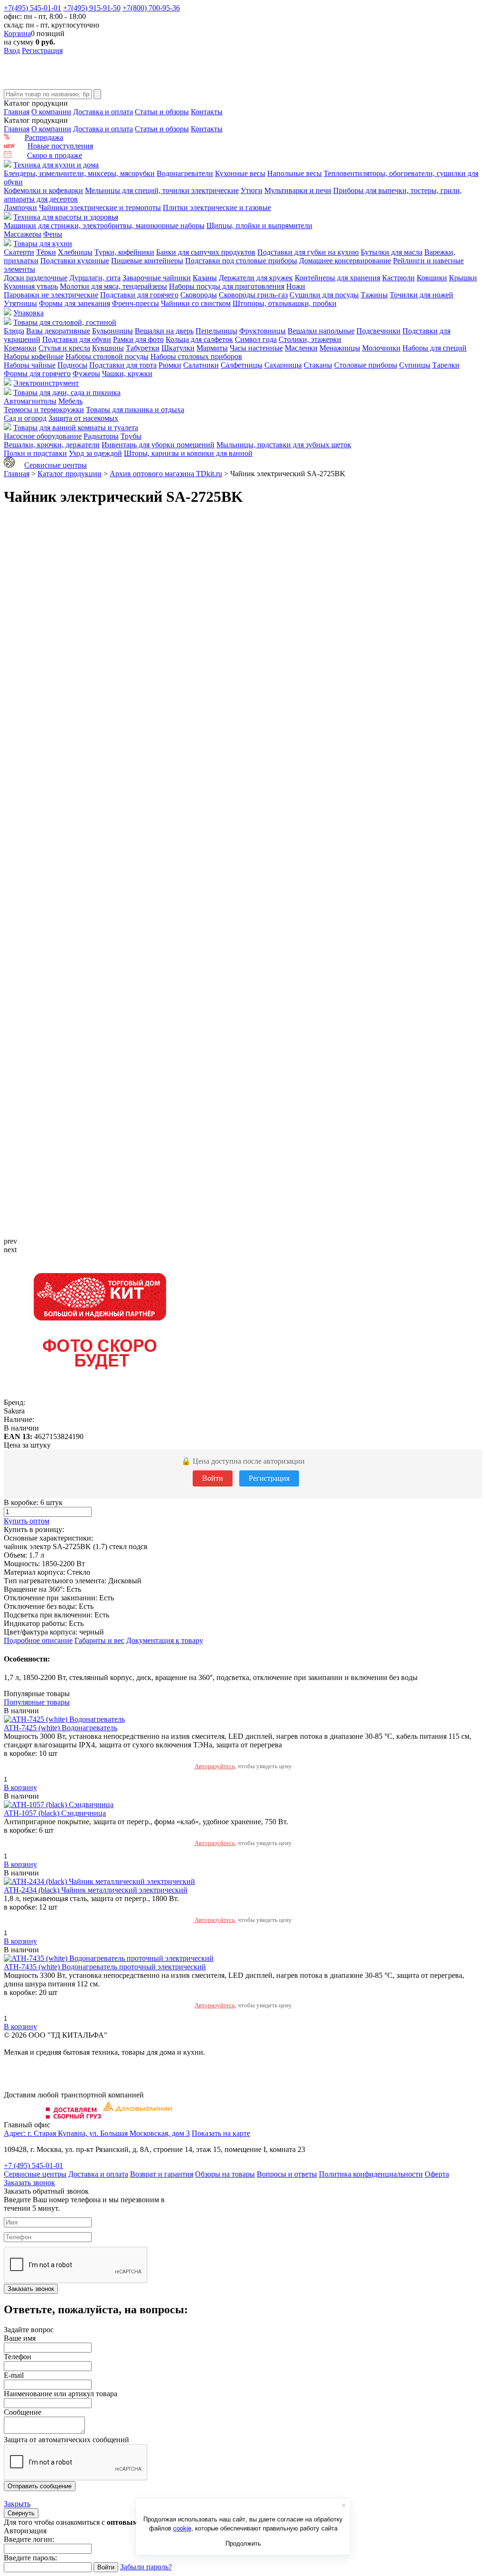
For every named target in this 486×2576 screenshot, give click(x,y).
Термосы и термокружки (44, 410)
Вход (12, 51)
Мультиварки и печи (298, 190)
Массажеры (23, 234)
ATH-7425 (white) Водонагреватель (61, 1728)
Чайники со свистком (196, 303)
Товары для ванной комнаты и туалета (76, 428)
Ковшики (432, 278)
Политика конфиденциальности (371, 2174)
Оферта (437, 2174)
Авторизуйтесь (215, 1766)
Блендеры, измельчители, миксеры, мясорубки (79, 173)
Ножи (296, 286)
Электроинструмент (46, 383)
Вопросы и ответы (287, 2174)
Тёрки (46, 252)
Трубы (131, 436)
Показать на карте (221, 2133)
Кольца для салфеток (199, 339)
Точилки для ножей (421, 295)
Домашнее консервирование (345, 261)
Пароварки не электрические (51, 295)
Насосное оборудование (43, 436)
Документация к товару (165, 1640)
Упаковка (28, 313)
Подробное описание (38, 1640)
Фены (53, 234)
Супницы (415, 365)
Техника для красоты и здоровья (66, 217)
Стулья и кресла (64, 348)
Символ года (256, 339)
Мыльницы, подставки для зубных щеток (284, 445)
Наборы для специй (435, 348)
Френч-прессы (136, 303)
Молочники (381, 348)
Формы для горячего (37, 374)
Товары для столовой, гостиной (65, 322)
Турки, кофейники (124, 252)
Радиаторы (101, 436)
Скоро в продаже (55, 155)
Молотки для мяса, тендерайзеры (113, 286)
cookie (182, 2528)
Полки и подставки (35, 453)
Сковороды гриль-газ (253, 295)
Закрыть (17, 2504)
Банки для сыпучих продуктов (206, 252)
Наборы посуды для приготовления (227, 286)
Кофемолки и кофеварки (43, 190)
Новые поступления (60, 146)
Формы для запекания (75, 303)
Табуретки (143, 348)
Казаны (205, 278)
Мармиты (212, 348)
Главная (17, 112)
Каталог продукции (70, 474)
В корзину (20, 1787)
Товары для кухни (43, 244)
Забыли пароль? (146, 2567)
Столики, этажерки (310, 339)
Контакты (207, 112)
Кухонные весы (240, 173)
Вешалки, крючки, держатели (52, 445)
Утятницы (20, 303)
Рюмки (170, 365)
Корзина (17, 33)
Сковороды (199, 295)
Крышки (463, 278)
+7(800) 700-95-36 (151, 8)
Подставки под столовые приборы (241, 261)
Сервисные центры (56, 465)
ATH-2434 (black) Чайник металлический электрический (96, 1890)
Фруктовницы (262, 331)
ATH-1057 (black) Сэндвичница (55, 1813)
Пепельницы (216, 331)
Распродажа (44, 137)
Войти (213, 1478)
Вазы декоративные (58, 331)
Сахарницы (283, 365)
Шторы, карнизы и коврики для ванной (188, 453)
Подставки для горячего (139, 295)
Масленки (301, 348)
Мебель (70, 401)
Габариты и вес (99, 1640)
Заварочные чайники (157, 278)
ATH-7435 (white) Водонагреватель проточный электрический (105, 1967)
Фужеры (86, 374)
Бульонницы (112, 331)
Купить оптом (27, 1521)
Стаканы (318, 365)
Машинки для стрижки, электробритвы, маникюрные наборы (104, 226)
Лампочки (20, 208)
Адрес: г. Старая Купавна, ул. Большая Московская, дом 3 (97, 2133)
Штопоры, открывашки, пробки (285, 303)
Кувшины (108, 348)
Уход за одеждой (95, 453)
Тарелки (446, 365)
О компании (51, 112)
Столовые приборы (366, 365)
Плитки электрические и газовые (217, 208)
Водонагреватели (185, 173)
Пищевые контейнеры (147, 261)
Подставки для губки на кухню (308, 252)
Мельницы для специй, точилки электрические (162, 190)
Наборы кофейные (34, 356)
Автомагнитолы (30, 401)
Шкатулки (178, 348)
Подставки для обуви (77, 339)
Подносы (72, 365)
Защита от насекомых (83, 418)
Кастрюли (398, 278)
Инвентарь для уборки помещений (158, 445)
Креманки (20, 348)
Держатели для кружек (256, 278)
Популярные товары (37, 1702)
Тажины (374, 295)
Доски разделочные (36, 278)
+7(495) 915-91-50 (92, 8)
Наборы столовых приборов (196, 356)
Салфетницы (242, 365)
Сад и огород (25, 418)
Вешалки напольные (321, 331)
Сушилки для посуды (324, 295)
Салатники (201, 365)
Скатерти (19, 252)
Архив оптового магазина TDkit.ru (166, 474)
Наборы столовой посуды (107, 356)
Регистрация (42, 51)
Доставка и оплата (103, 112)
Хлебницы (75, 252)
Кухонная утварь (31, 286)
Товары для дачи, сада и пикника (67, 392)
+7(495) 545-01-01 (33, 8)
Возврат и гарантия (162, 2174)
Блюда (14, 331)
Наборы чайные (30, 365)
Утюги (252, 190)
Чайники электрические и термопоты (100, 208)
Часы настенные (256, 348)
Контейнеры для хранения (337, 278)
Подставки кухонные (75, 261)
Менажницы (340, 348)
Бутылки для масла (392, 252)
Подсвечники (379, 331)
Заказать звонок (29, 2183)
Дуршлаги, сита (95, 278)
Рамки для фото (138, 339)
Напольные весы (294, 173)
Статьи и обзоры (162, 112)
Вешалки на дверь (164, 331)
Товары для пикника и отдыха (135, 410)
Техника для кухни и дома (56, 165)
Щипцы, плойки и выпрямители (259, 226)
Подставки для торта (123, 365)
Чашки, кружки (127, 374)
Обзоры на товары (225, 2174)
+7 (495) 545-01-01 (33, 2165)
